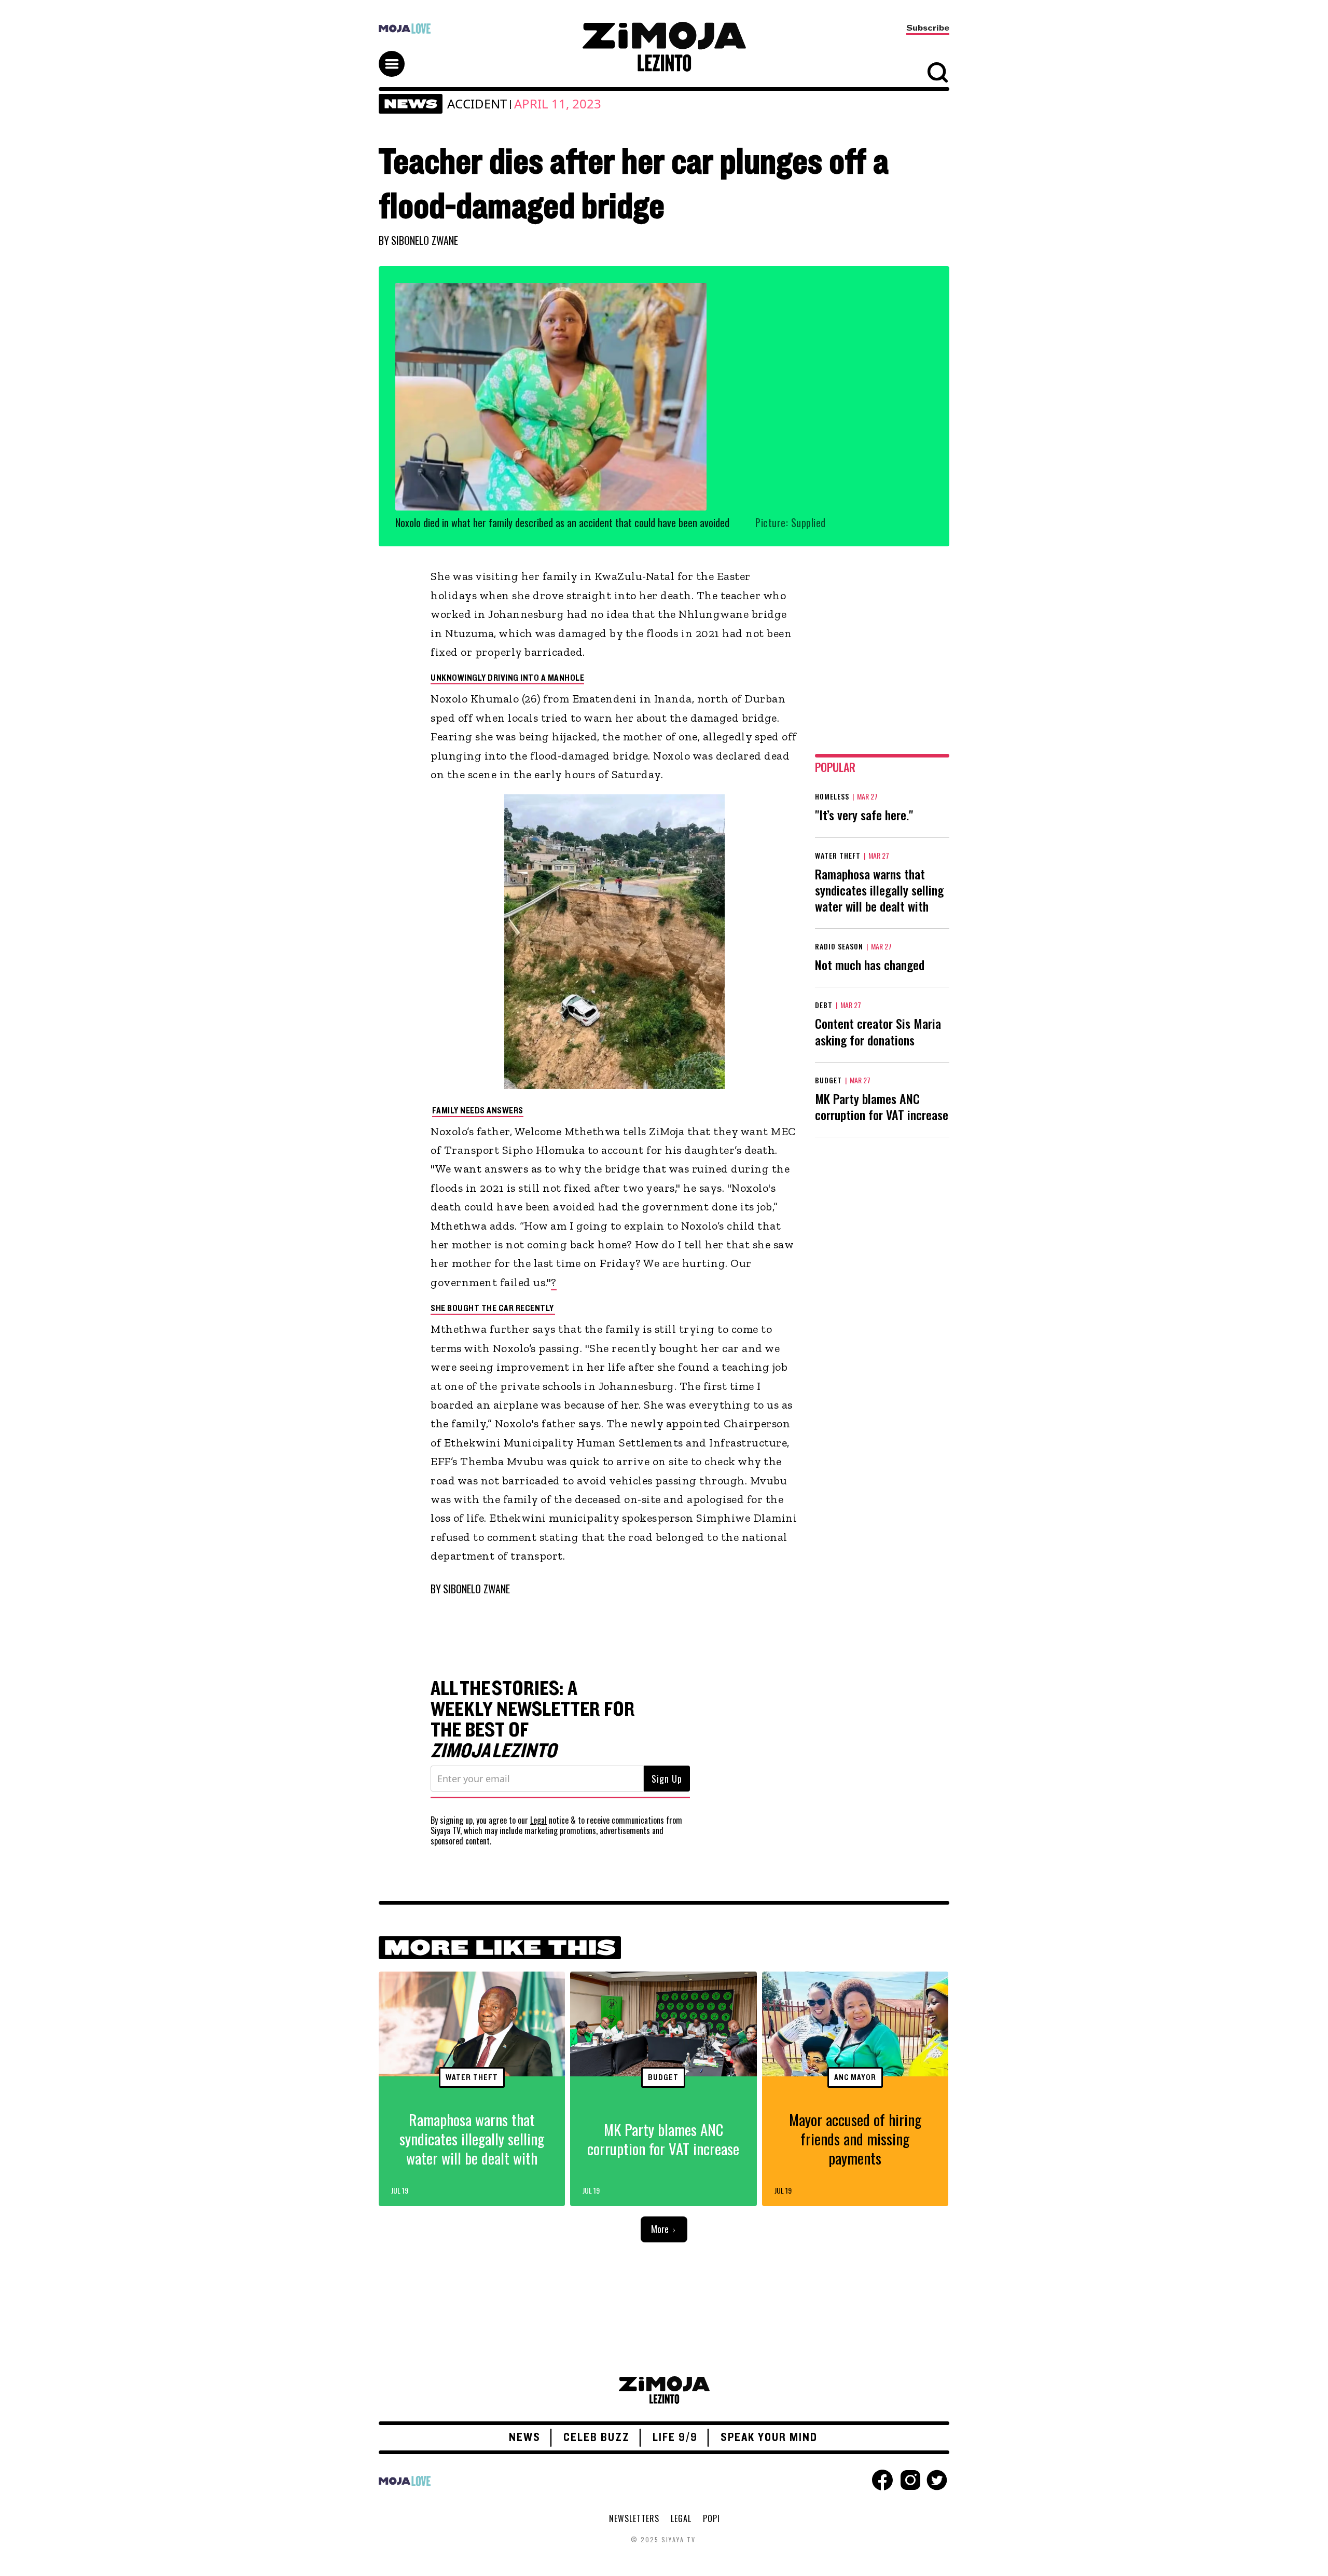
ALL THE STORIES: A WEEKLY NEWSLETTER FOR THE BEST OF (533, 1720)
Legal (538, 1820)
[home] (664, 47)
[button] (396, 54)
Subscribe (928, 28)
